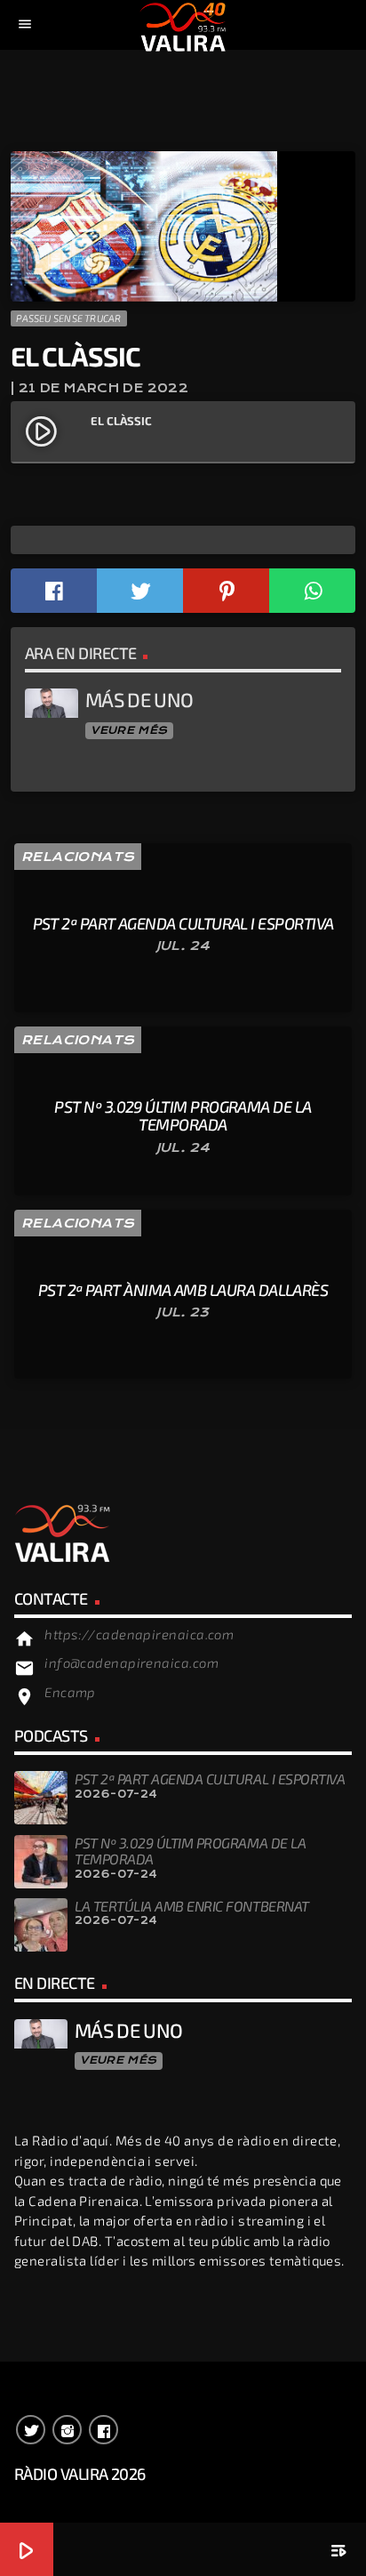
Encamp (70, 1692)
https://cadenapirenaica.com (139, 1634)
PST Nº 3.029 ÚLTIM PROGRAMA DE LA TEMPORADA (190, 1851)
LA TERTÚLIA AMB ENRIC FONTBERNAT (192, 1906)
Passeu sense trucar (68, 318)
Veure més (129, 730)
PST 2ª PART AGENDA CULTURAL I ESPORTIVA (210, 1779)
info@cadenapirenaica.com (131, 1662)
